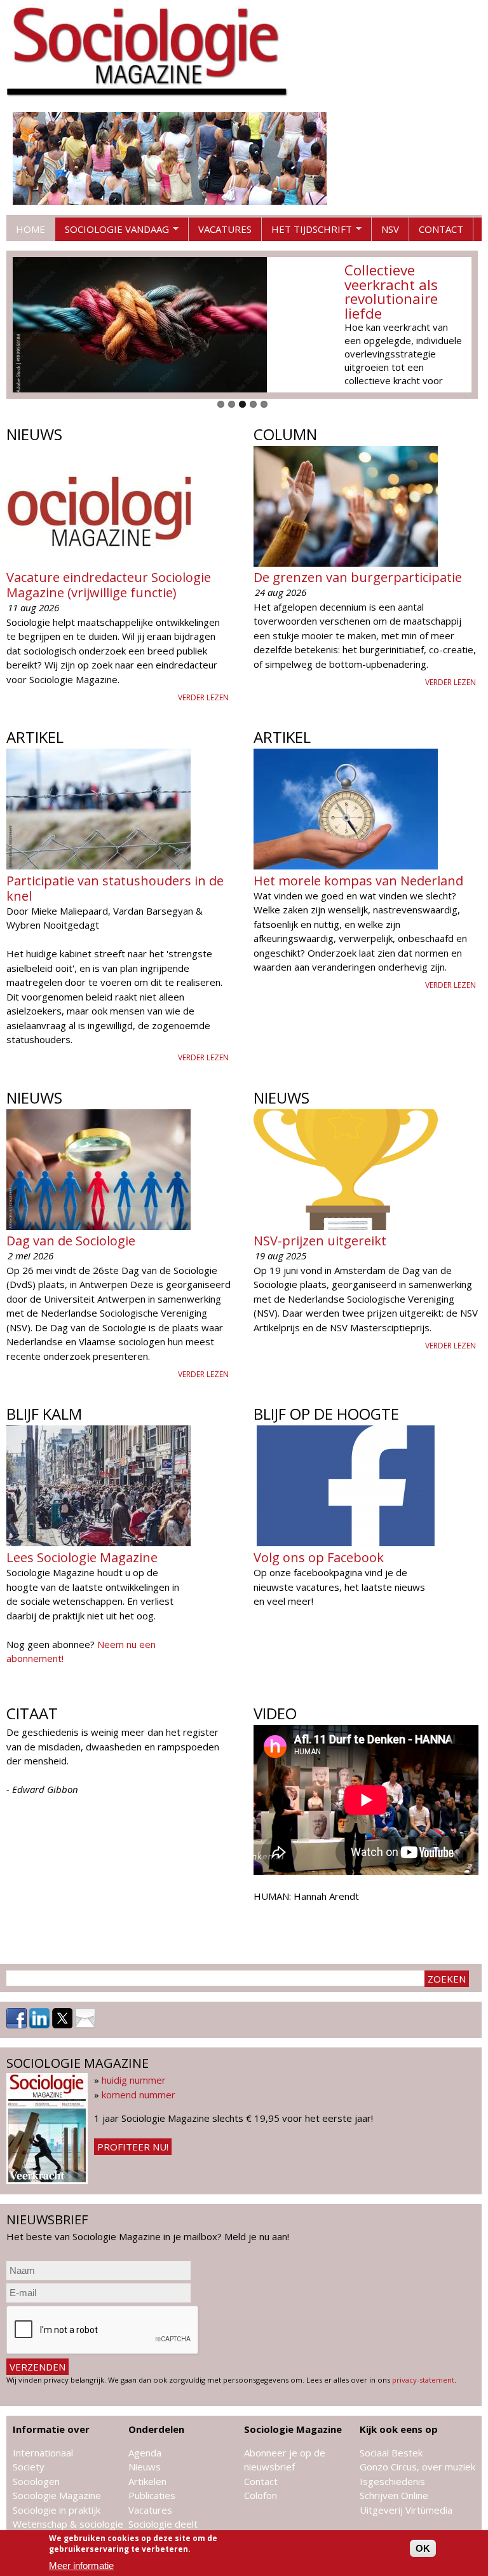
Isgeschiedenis (392, 2481)
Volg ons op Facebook (319, 1557)
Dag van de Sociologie (71, 1241)
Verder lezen (203, 697)
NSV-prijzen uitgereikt (320, 1241)
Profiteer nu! (133, 2147)
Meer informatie (81, 2566)
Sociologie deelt (163, 2524)
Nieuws (145, 2467)
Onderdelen (156, 2429)
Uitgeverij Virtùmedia (406, 2510)
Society (29, 2467)
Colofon (261, 2495)
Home (30, 229)
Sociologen (36, 2481)
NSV (390, 229)
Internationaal (43, 2453)
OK (423, 2548)
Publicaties (152, 2495)
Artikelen (147, 2481)
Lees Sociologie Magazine (82, 1557)
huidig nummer (134, 2080)
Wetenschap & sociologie (68, 2524)
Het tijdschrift (307, 232)
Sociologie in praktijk (57, 2510)
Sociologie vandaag (112, 232)
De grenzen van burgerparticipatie (358, 577)
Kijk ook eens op (399, 2429)
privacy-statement (423, 2380)
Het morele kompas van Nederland (358, 881)
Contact (441, 229)
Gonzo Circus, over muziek (417, 2467)
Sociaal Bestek (391, 2453)
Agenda (145, 2453)
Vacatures (225, 229)
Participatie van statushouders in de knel (115, 888)
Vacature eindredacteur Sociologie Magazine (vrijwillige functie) (109, 585)
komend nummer (139, 2095)
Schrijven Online (394, 2495)
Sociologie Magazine (57, 2495)
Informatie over (51, 2429)
